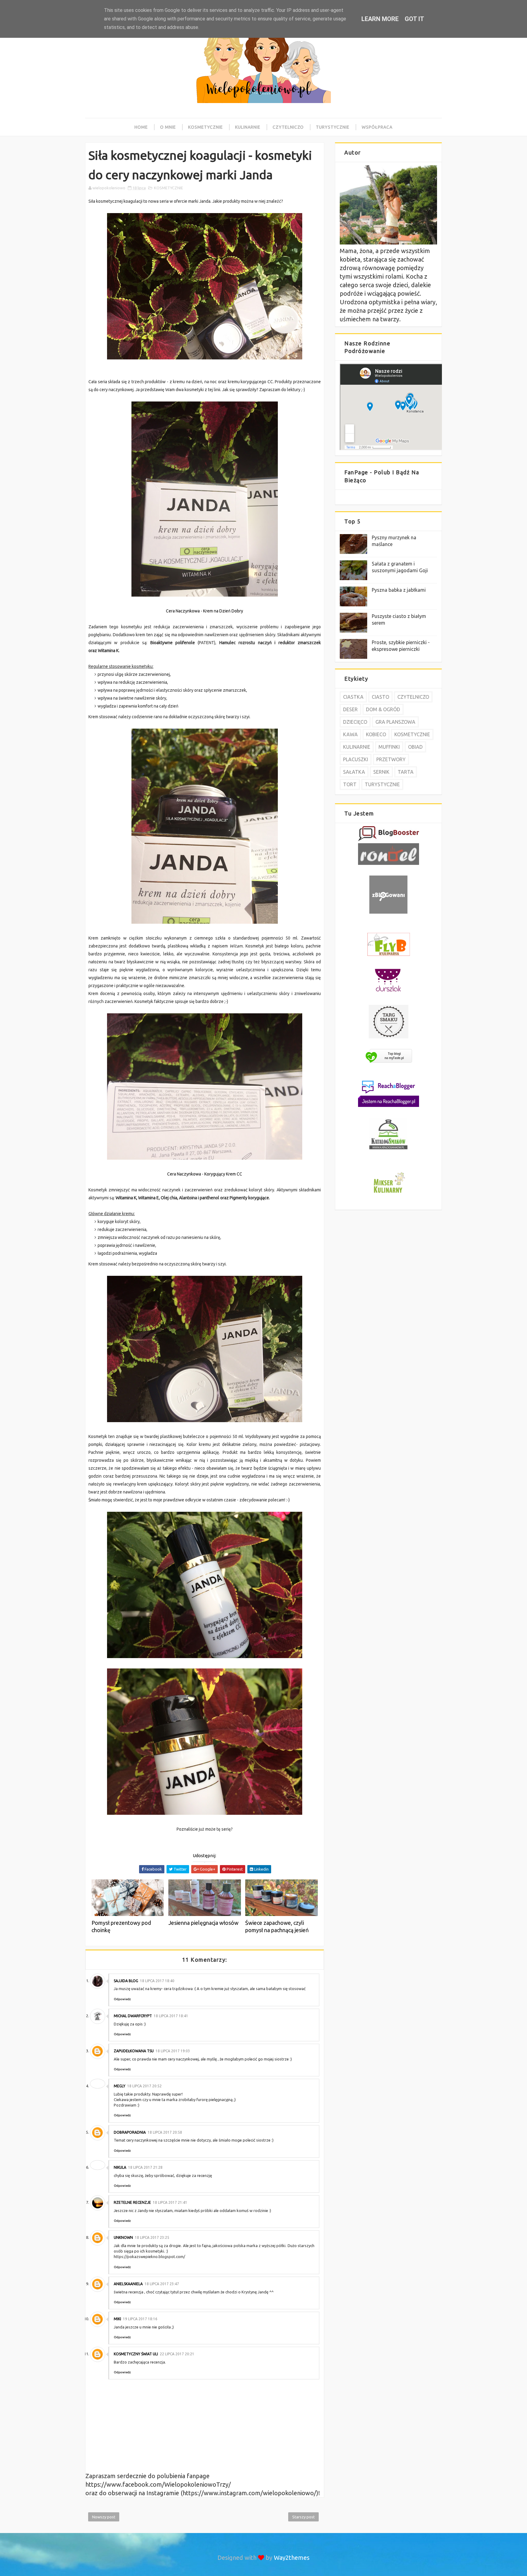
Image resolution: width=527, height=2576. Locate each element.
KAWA (350, 734)
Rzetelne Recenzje (132, 2202)
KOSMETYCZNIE (168, 188)
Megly (120, 2086)
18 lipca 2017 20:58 (165, 2132)
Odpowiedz (122, 1999)
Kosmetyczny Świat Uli (136, 2354)
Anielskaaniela (128, 2284)
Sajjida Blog (126, 1981)
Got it (414, 19)
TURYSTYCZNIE (382, 784)
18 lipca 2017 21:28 (145, 2167)
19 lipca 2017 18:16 (140, 2319)
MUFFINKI (389, 747)
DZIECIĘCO (355, 722)
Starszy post (303, 2517)
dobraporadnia (130, 2132)
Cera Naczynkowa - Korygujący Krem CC (205, 1174)
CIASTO (380, 697)
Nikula (120, 2167)
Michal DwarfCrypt (133, 2016)
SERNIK (381, 772)
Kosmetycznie (206, 127)
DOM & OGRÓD (383, 709)
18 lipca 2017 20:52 (144, 2086)
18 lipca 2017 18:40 (157, 1981)
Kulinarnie (248, 127)
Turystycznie (333, 127)
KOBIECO (376, 734)
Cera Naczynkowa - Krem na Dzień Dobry (204, 611)
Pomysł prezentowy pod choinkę (121, 1926)
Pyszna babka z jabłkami (399, 590)
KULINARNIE (357, 747)
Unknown (123, 2237)
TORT (350, 784)
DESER (350, 709)
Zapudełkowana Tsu (134, 2051)
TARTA (406, 772)
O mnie (168, 127)
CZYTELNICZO (413, 697)
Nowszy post (104, 2517)
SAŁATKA (354, 772)
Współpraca (377, 127)
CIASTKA (353, 697)
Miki (117, 2319)
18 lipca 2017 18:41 (171, 2016)
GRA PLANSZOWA (395, 722)
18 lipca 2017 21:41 (170, 2202)
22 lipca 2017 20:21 (177, 2354)
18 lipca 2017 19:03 (173, 2051)
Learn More (380, 19)
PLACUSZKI (356, 759)
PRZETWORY (391, 759)
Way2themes (292, 2558)
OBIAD (415, 747)
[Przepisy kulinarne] (389, 1194)
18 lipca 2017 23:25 (152, 2237)
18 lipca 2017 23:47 (162, 2284)
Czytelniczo (288, 127)
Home (141, 127)
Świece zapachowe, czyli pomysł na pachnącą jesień (277, 1926)
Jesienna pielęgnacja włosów (203, 1923)
